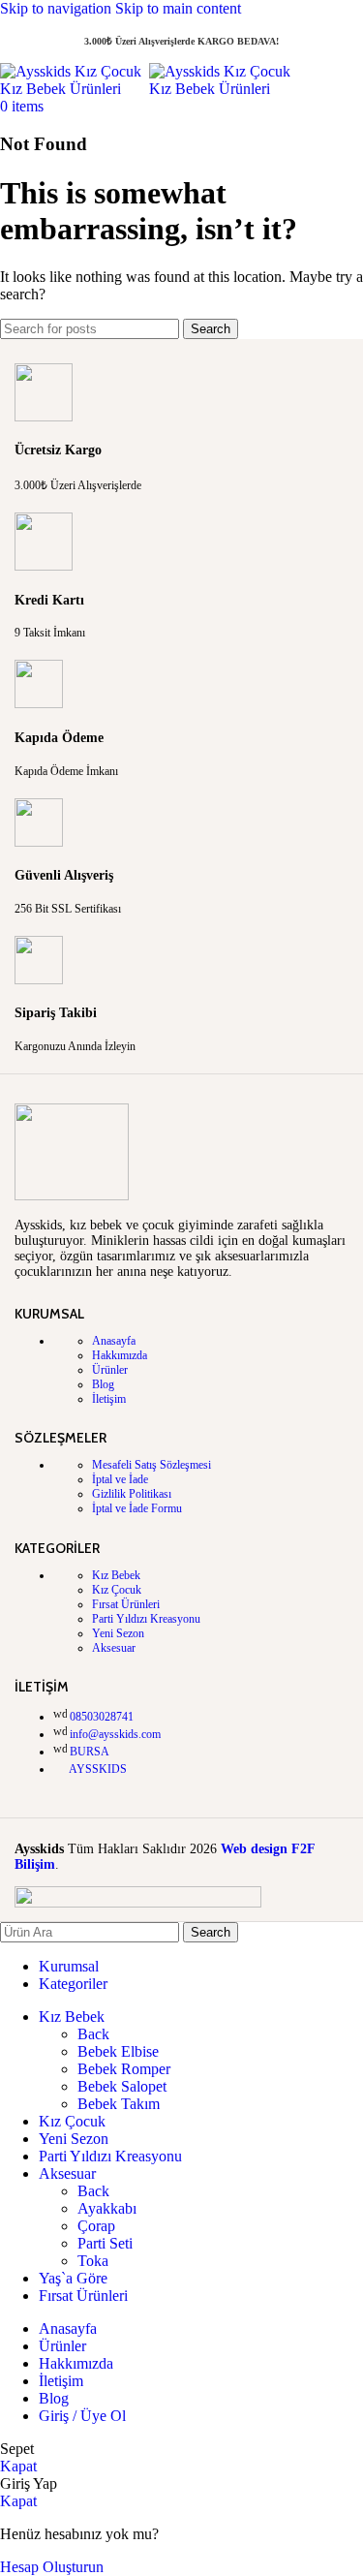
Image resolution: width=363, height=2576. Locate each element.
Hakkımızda (120, 1355)
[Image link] (72, 1196)
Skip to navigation (58, 8)
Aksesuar (114, 1648)
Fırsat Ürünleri (126, 1604)
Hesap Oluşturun (52, 2567)
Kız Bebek (116, 1575)
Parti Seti (105, 2243)
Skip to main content (178, 8)
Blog (103, 1384)
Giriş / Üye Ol (82, 2416)
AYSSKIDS (98, 1769)
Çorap (96, 2226)
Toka (93, 2261)
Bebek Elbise (118, 2051)
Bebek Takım (119, 2104)
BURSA (90, 1752)
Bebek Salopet (122, 2086)
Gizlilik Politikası (132, 1494)
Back (93, 2034)
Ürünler (110, 1370)
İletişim (109, 1399)
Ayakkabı (107, 2208)
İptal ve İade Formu (137, 1508)
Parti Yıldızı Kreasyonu (146, 1619)
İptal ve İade (120, 1479)
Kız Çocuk (117, 1590)
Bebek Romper (124, 2069)
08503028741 (102, 1717)
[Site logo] (75, 89)
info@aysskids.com (115, 1734)
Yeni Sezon (118, 1633)
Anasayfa (114, 1341)
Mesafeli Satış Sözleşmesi (151, 1465)
